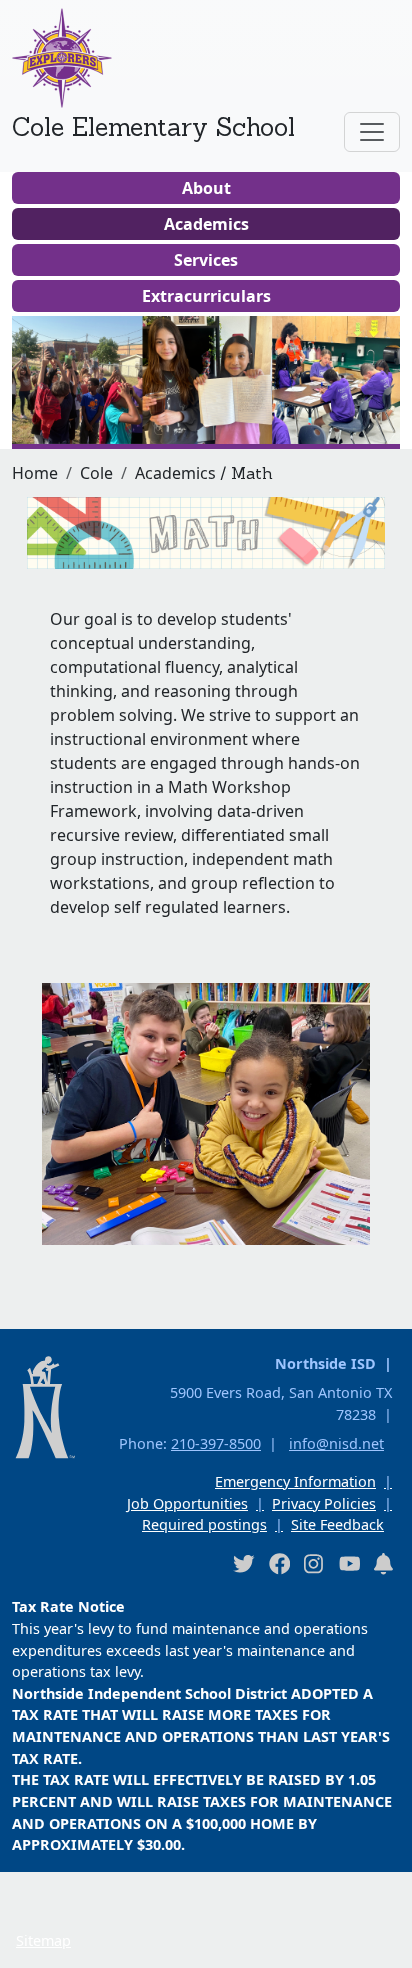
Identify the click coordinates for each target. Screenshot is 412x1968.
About (206, 188)
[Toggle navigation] (372, 132)
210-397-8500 (216, 1443)
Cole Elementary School (153, 127)
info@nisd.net (336, 1443)
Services (206, 260)
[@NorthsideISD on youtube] (349, 1563)
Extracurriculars (206, 296)
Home (35, 473)
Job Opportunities (187, 1503)
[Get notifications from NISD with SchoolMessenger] (384, 1563)
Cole (96, 473)
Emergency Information (295, 1481)
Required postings (204, 1524)
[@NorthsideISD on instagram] (314, 1563)
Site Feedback (337, 1524)
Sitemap (43, 1940)
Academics (206, 224)
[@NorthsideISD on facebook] (279, 1563)
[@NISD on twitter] (243, 1563)
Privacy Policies (324, 1503)
